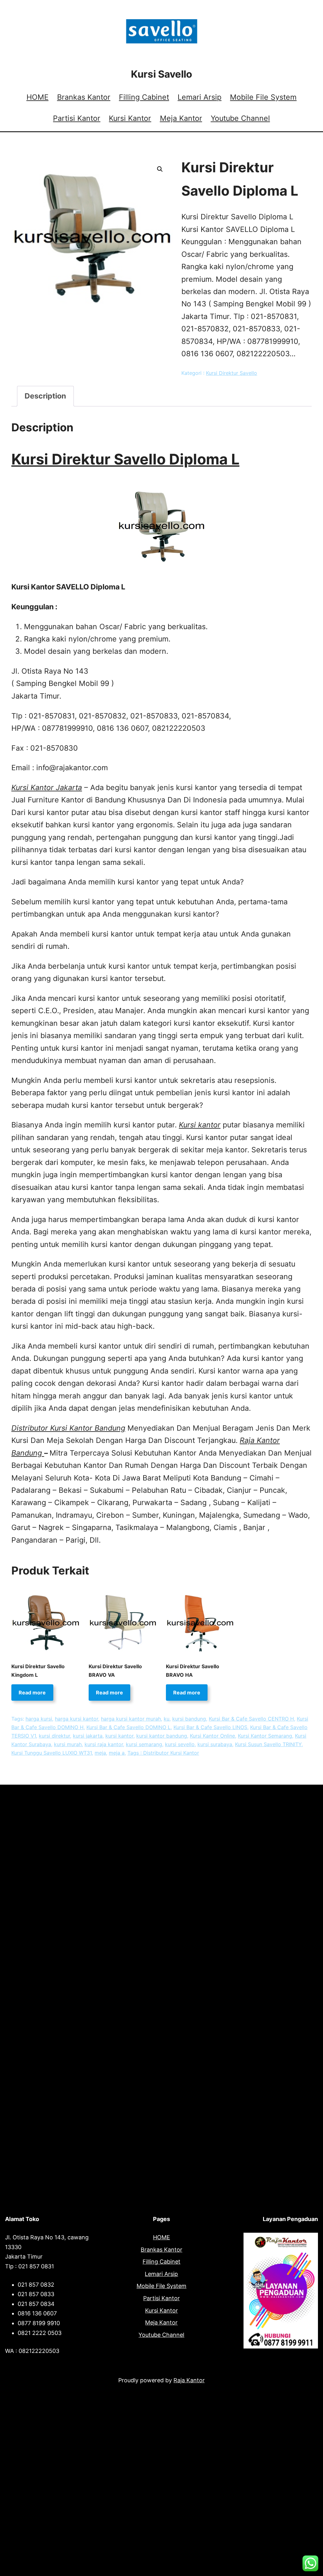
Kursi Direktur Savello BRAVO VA (115, 1671)
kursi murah (68, 1744)
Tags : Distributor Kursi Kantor (163, 1753)
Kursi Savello (161, 74)
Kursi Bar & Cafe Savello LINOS (210, 1727)
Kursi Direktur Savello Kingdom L (38, 1671)
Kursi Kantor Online (212, 1736)
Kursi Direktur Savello (232, 373)
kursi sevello (180, 1744)
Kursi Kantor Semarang (265, 1736)
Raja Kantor (189, 2380)
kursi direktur (54, 1736)
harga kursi (39, 1719)
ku (167, 1719)
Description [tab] (45, 396)
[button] (160, 169)
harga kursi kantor (76, 1719)
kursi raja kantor (104, 1744)
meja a (117, 1753)
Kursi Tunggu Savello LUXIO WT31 (52, 1753)
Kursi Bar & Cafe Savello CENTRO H (251, 1719)
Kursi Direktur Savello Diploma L (125, 459)
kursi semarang (144, 1744)
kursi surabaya (215, 1744)
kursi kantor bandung (162, 1736)
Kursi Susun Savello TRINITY (268, 1744)
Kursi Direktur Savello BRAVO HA (193, 1671)
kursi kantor (119, 1736)
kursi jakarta (88, 1736)
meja (100, 1753)
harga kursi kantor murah (131, 1719)
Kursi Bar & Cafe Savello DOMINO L (129, 1727)
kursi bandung (189, 1719)
